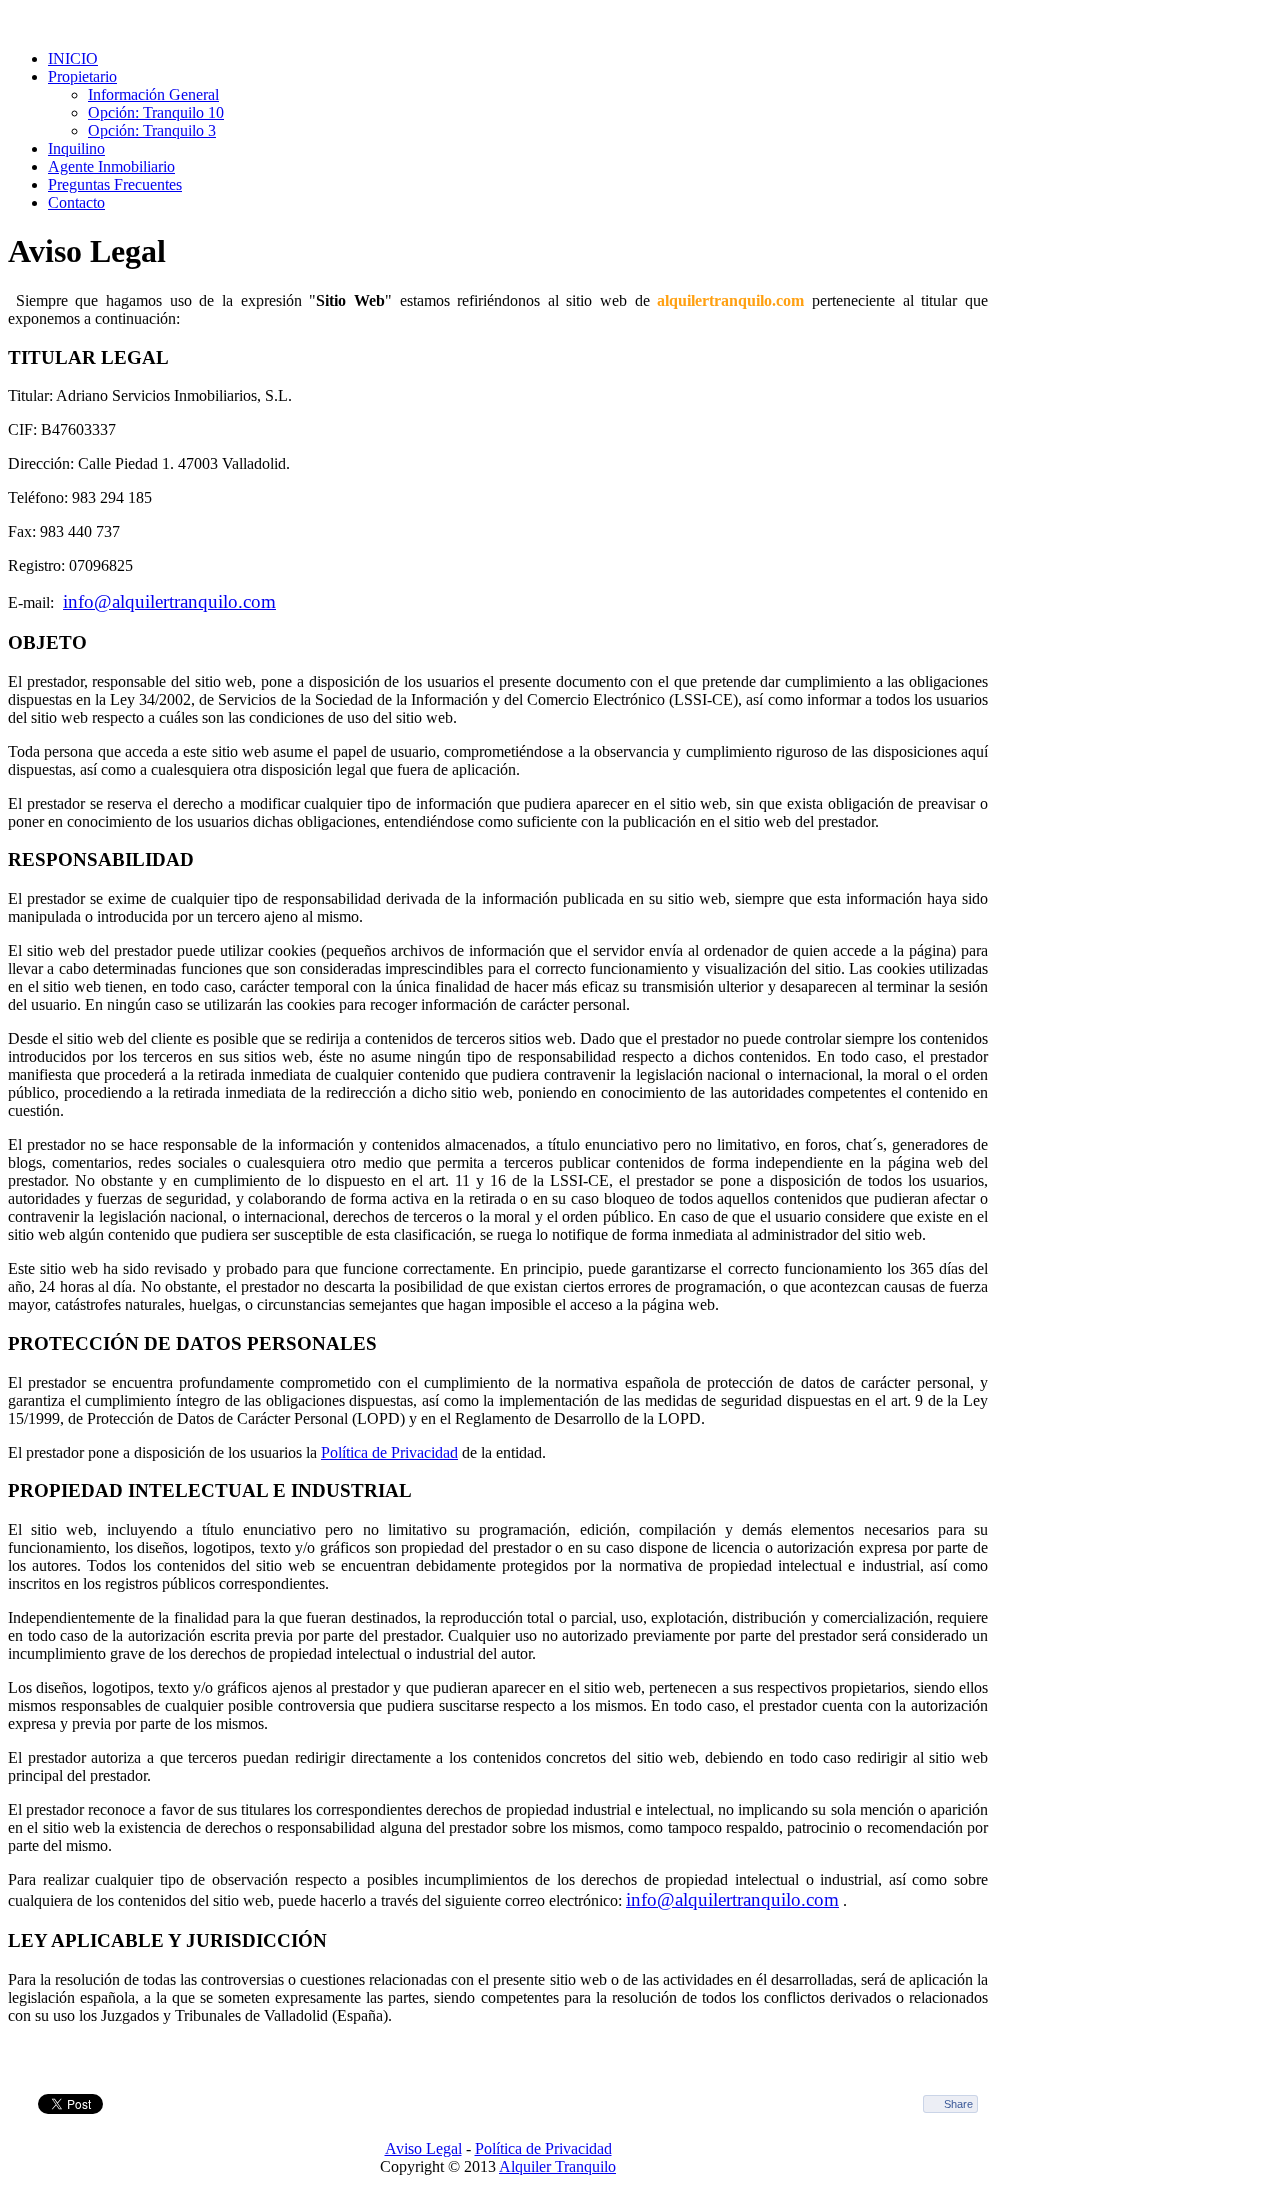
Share (958, 2104)
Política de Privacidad (389, 1452)
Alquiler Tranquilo (557, 2166)
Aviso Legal (423, 2148)
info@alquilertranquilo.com (169, 601)
